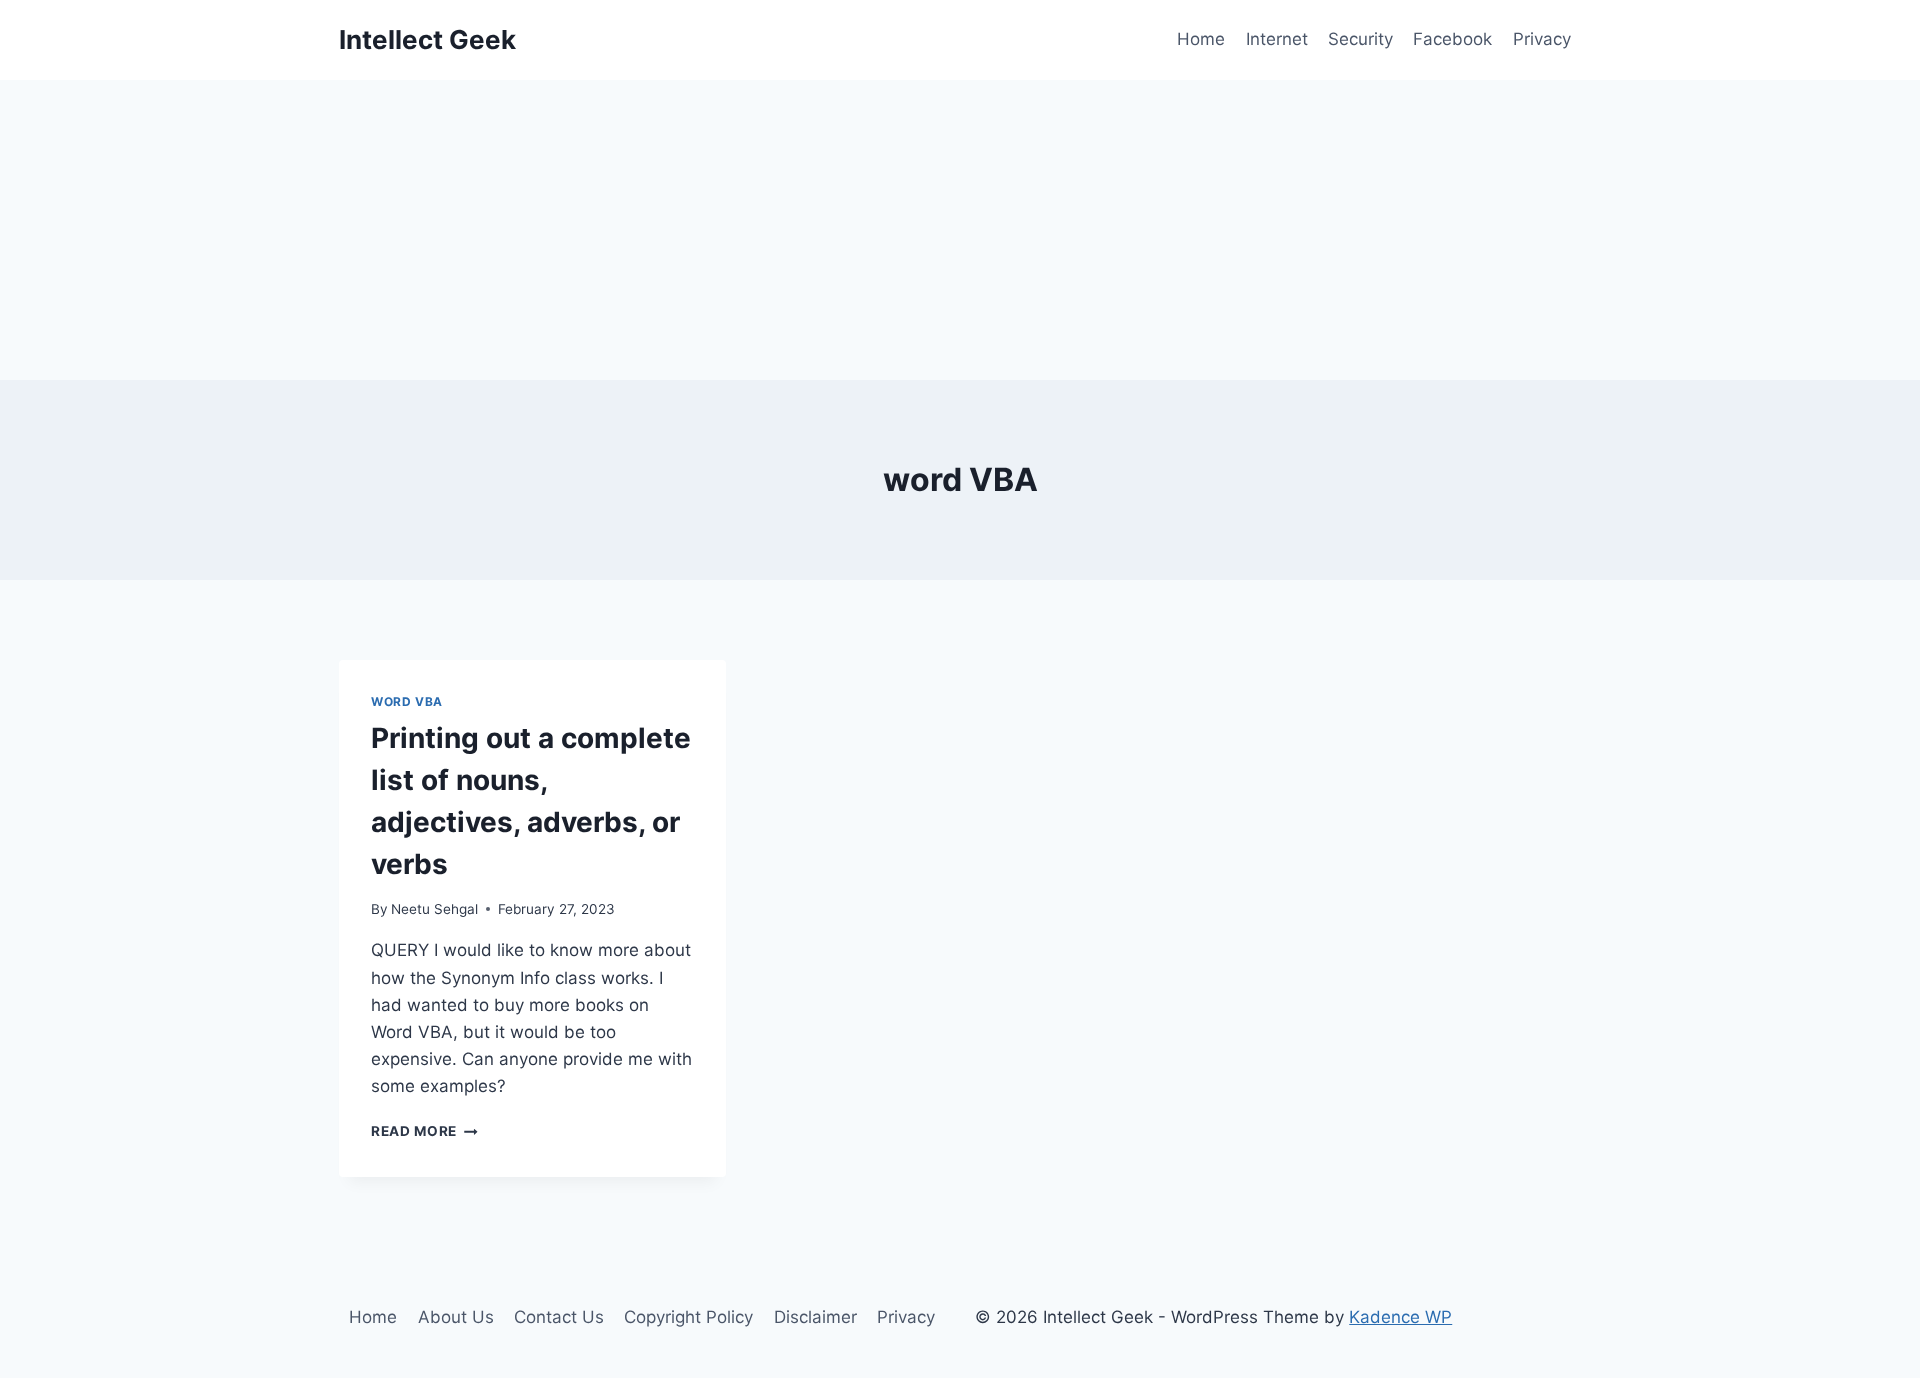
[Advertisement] (960, 230)
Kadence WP (1400, 1317)
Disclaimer (815, 1317)
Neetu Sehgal (434, 909)
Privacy (1542, 39)
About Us (456, 1317)
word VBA (407, 701)
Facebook (1452, 39)
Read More (424, 1131)
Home (1201, 39)
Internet (1277, 39)
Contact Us (559, 1317)
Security (1360, 39)
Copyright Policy (688, 1317)
